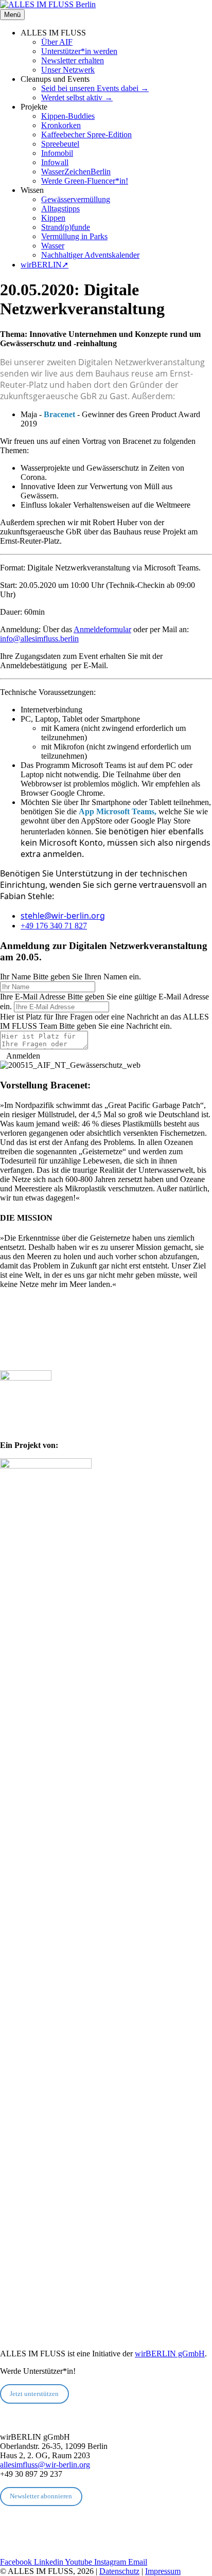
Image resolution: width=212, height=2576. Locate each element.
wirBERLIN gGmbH (170, 2354)
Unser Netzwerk (68, 70)
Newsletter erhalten (73, 60)
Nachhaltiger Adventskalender (90, 255)
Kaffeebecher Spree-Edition (86, 135)
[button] (20, 1056)
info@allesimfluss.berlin (39, 639)
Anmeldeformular (102, 629)
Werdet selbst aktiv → (77, 97)
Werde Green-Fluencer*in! (85, 181)
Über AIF (57, 42)
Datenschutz (119, 2571)
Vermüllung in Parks (74, 236)
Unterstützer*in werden (79, 51)
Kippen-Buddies (68, 116)
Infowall (55, 162)
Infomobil (57, 153)
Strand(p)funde (66, 227)
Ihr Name (15, 977)
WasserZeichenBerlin (76, 172)
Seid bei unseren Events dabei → (95, 88)
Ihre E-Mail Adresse (33, 997)
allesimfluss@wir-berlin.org (45, 2465)
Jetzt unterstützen (34, 2394)
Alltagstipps (60, 209)
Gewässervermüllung (76, 199)
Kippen (53, 218)
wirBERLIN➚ (45, 265)
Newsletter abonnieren (41, 2496)
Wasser (53, 246)
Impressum (163, 2571)
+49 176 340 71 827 (54, 926)
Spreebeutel (60, 144)
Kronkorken (61, 125)
